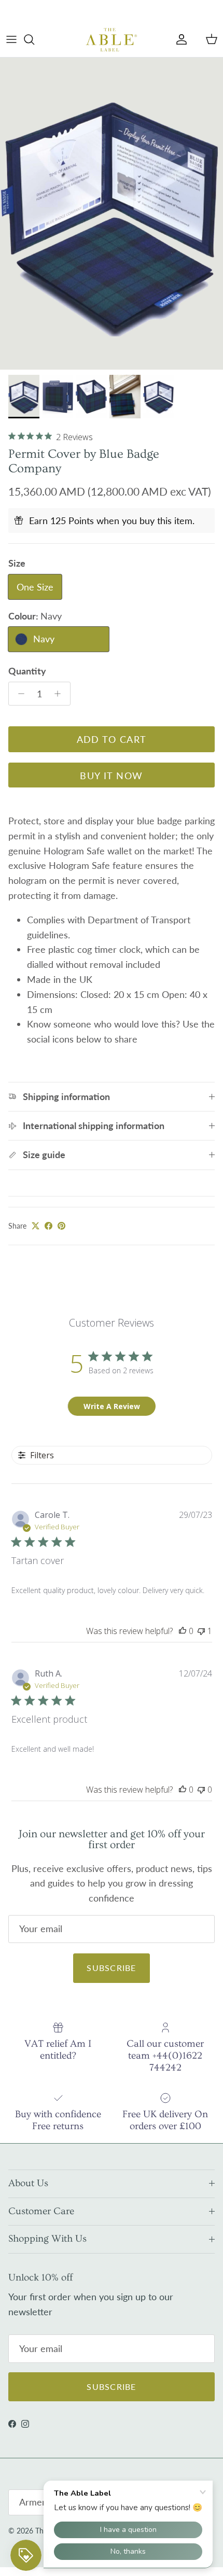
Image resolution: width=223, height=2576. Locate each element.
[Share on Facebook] (48, 1226)
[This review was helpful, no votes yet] (183, 1631)
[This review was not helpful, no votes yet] (201, 1790)
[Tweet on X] (36, 1226)
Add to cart (112, 739)
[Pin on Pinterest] (61, 1226)
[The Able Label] (112, 39)
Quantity (27, 671)
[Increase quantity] (60, 694)
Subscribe (112, 1968)
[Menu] (11, 39)
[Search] (34, 39)
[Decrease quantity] (18, 694)
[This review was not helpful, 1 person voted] (201, 1631)
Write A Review (112, 1406)
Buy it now (111, 776)
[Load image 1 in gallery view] (112, 214)
